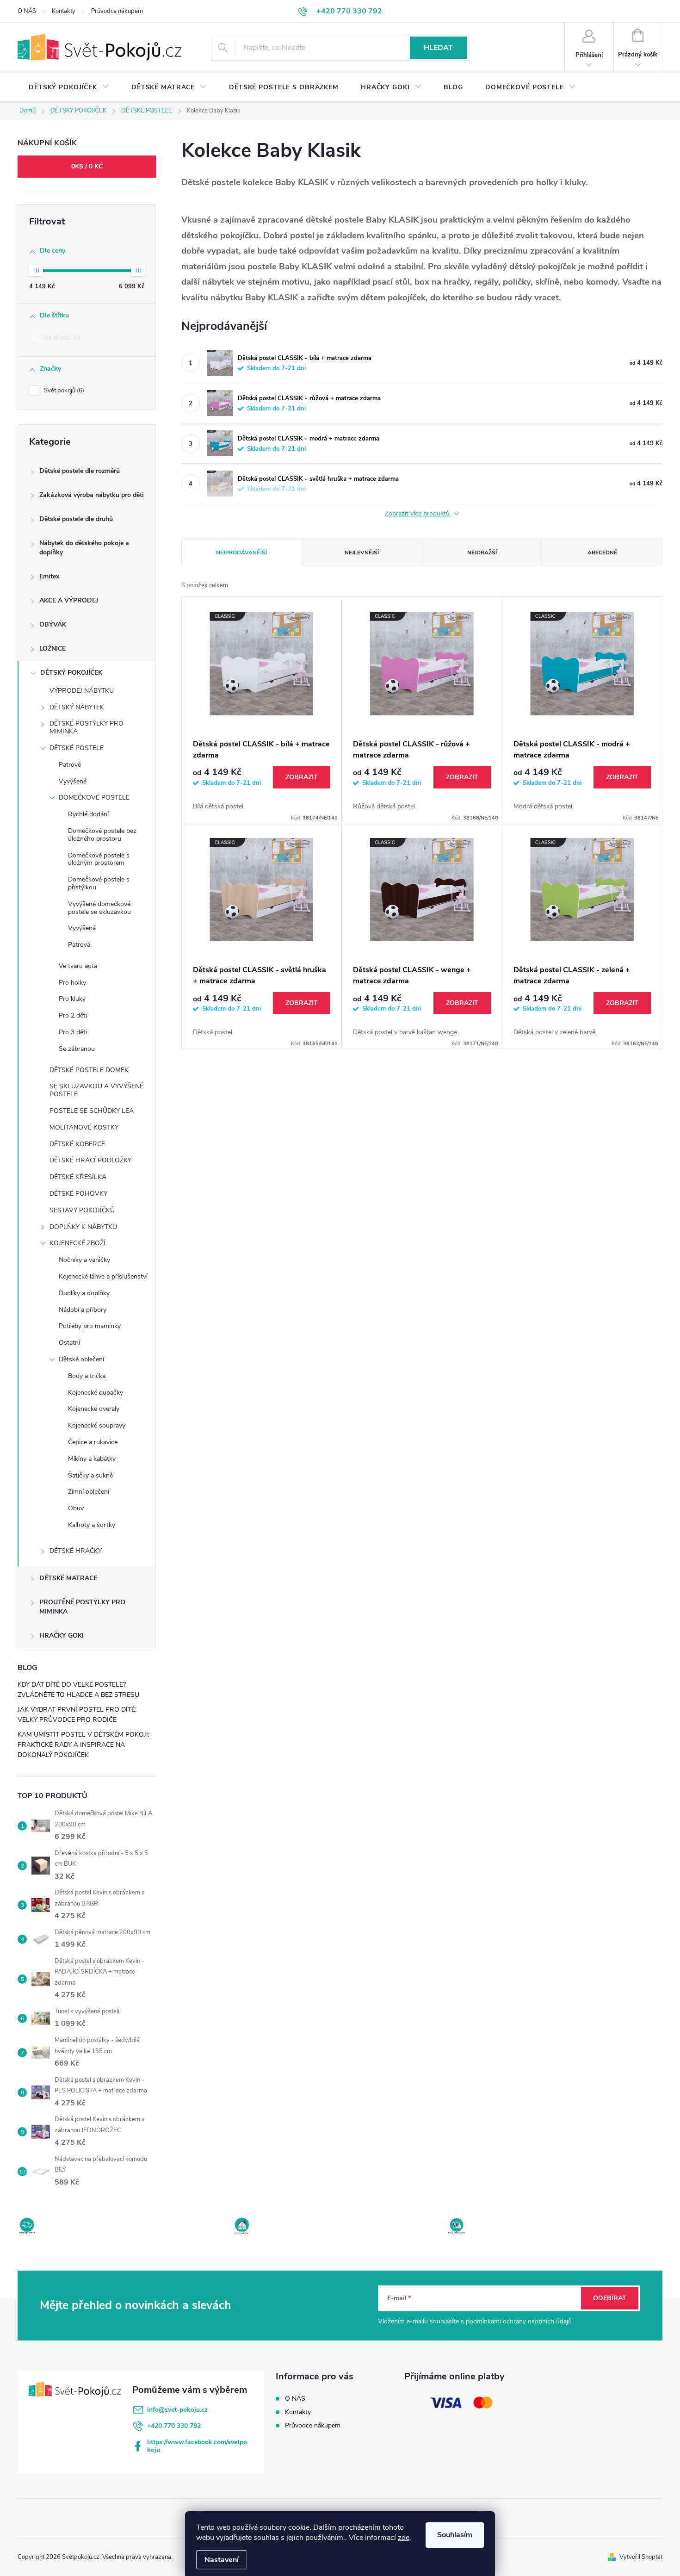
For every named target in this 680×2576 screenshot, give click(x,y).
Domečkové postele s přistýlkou (99, 883)
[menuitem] (69, 87)
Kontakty (64, 11)
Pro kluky (72, 999)
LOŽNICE (53, 649)
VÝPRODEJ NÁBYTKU (82, 691)
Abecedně (602, 552)
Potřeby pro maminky (90, 1326)
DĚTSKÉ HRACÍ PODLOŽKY (90, 1160)
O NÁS (27, 11)
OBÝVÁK (53, 624)
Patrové (70, 765)
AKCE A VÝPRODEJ (69, 600)
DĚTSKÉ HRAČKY (76, 1551)
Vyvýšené (73, 781)
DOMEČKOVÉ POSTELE (94, 798)
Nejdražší (482, 552)
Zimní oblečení (89, 1492)
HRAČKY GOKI (62, 1636)
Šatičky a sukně (90, 1475)
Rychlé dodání (88, 814)
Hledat (438, 48)
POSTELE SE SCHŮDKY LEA (92, 1111)
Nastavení (222, 2560)
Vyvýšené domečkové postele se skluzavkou (99, 908)
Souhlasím (455, 2535)
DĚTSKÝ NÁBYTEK (77, 707)
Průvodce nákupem (117, 11)
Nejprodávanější (241, 552)
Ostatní (69, 1343)
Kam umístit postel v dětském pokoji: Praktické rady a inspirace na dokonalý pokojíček (83, 1745)
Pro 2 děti (73, 1015)
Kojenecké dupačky (96, 1393)
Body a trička (87, 1376)
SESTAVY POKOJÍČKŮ (82, 1210)
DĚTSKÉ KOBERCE (77, 1144)
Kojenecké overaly (94, 1409)
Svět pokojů (63, 391)
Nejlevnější (362, 552)
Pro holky (72, 983)
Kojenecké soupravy (97, 1425)
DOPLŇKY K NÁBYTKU (83, 1227)
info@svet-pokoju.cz (177, 2410)
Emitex (49, 576)
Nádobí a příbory (83, 1310)
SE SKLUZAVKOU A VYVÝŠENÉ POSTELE (96, 1090)
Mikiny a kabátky (92, 1459)
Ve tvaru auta (78, 966)
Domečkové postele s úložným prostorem (99, 859)
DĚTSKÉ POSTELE (77, 748)
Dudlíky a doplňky (84, 1293)
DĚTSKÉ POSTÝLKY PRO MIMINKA (87, 727)
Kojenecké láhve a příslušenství (103, 1276)
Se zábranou (77, 1049)
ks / (87, 166)
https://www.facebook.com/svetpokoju (197, 2446)
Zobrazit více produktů (418, 514)
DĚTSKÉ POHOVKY (78, 1194)
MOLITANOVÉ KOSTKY (84, 1127)
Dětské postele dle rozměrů (80, 471)
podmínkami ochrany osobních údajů (519, 2321)
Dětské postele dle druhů (76, 519)
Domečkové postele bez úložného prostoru (102, 835)
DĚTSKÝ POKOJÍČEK (71, 673)
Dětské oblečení (81, 1359)
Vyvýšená (82, 928)
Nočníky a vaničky (84, 1260)
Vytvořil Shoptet (641, 2557)
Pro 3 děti (73, 1032)
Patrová (79, 945)
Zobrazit (302, 777)
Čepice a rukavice (93, 1442)
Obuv (76, 1508)
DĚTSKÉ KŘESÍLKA (78, 1177)
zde (404, 2538)
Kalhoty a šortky (92, 1525)
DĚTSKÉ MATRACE (68, 1578)
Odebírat (610, 2298)
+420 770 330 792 (174, 2426)
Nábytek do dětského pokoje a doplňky (84, 548)
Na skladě (61, 338)
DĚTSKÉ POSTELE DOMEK (89, 1070)
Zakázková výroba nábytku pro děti (92, 495)
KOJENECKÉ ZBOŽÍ (77, 1243)
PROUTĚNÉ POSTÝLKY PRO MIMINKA (82, 1607)
